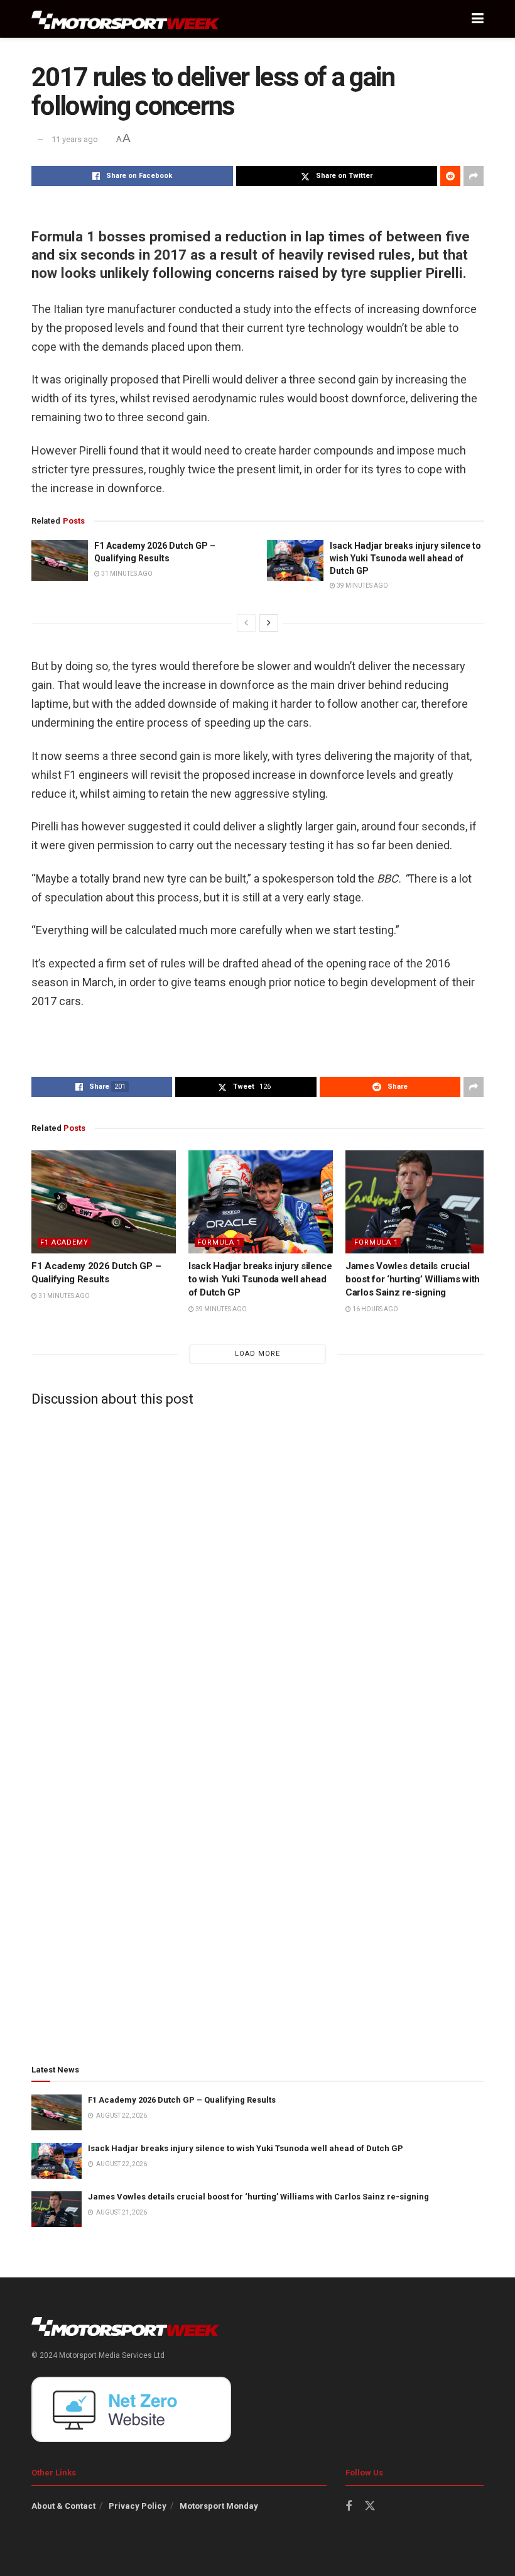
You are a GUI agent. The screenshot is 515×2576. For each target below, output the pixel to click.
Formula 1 (219, 1242)
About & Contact (63, 2506)
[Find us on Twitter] (370, 2506)
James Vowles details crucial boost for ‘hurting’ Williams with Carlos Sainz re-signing (413, 1279)
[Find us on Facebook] (349, 2507)
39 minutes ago (362, 586)
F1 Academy (64, 1242)
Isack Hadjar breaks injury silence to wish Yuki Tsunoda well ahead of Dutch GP (405, 558)
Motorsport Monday (219, 2506)
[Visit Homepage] (126, 19)
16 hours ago (375, 1309)
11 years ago (75, 139)
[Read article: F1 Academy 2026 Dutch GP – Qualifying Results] (60, 560)
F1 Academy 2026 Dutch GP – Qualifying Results (182, 2100)
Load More (257, 1354)
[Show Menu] (478, 19)
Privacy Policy (138, 2506)
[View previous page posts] (246, 623)
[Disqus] (257, 1573)
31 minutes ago (126, 574)
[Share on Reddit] (450, 176)
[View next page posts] (269, 623)
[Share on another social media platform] (474, 176)
